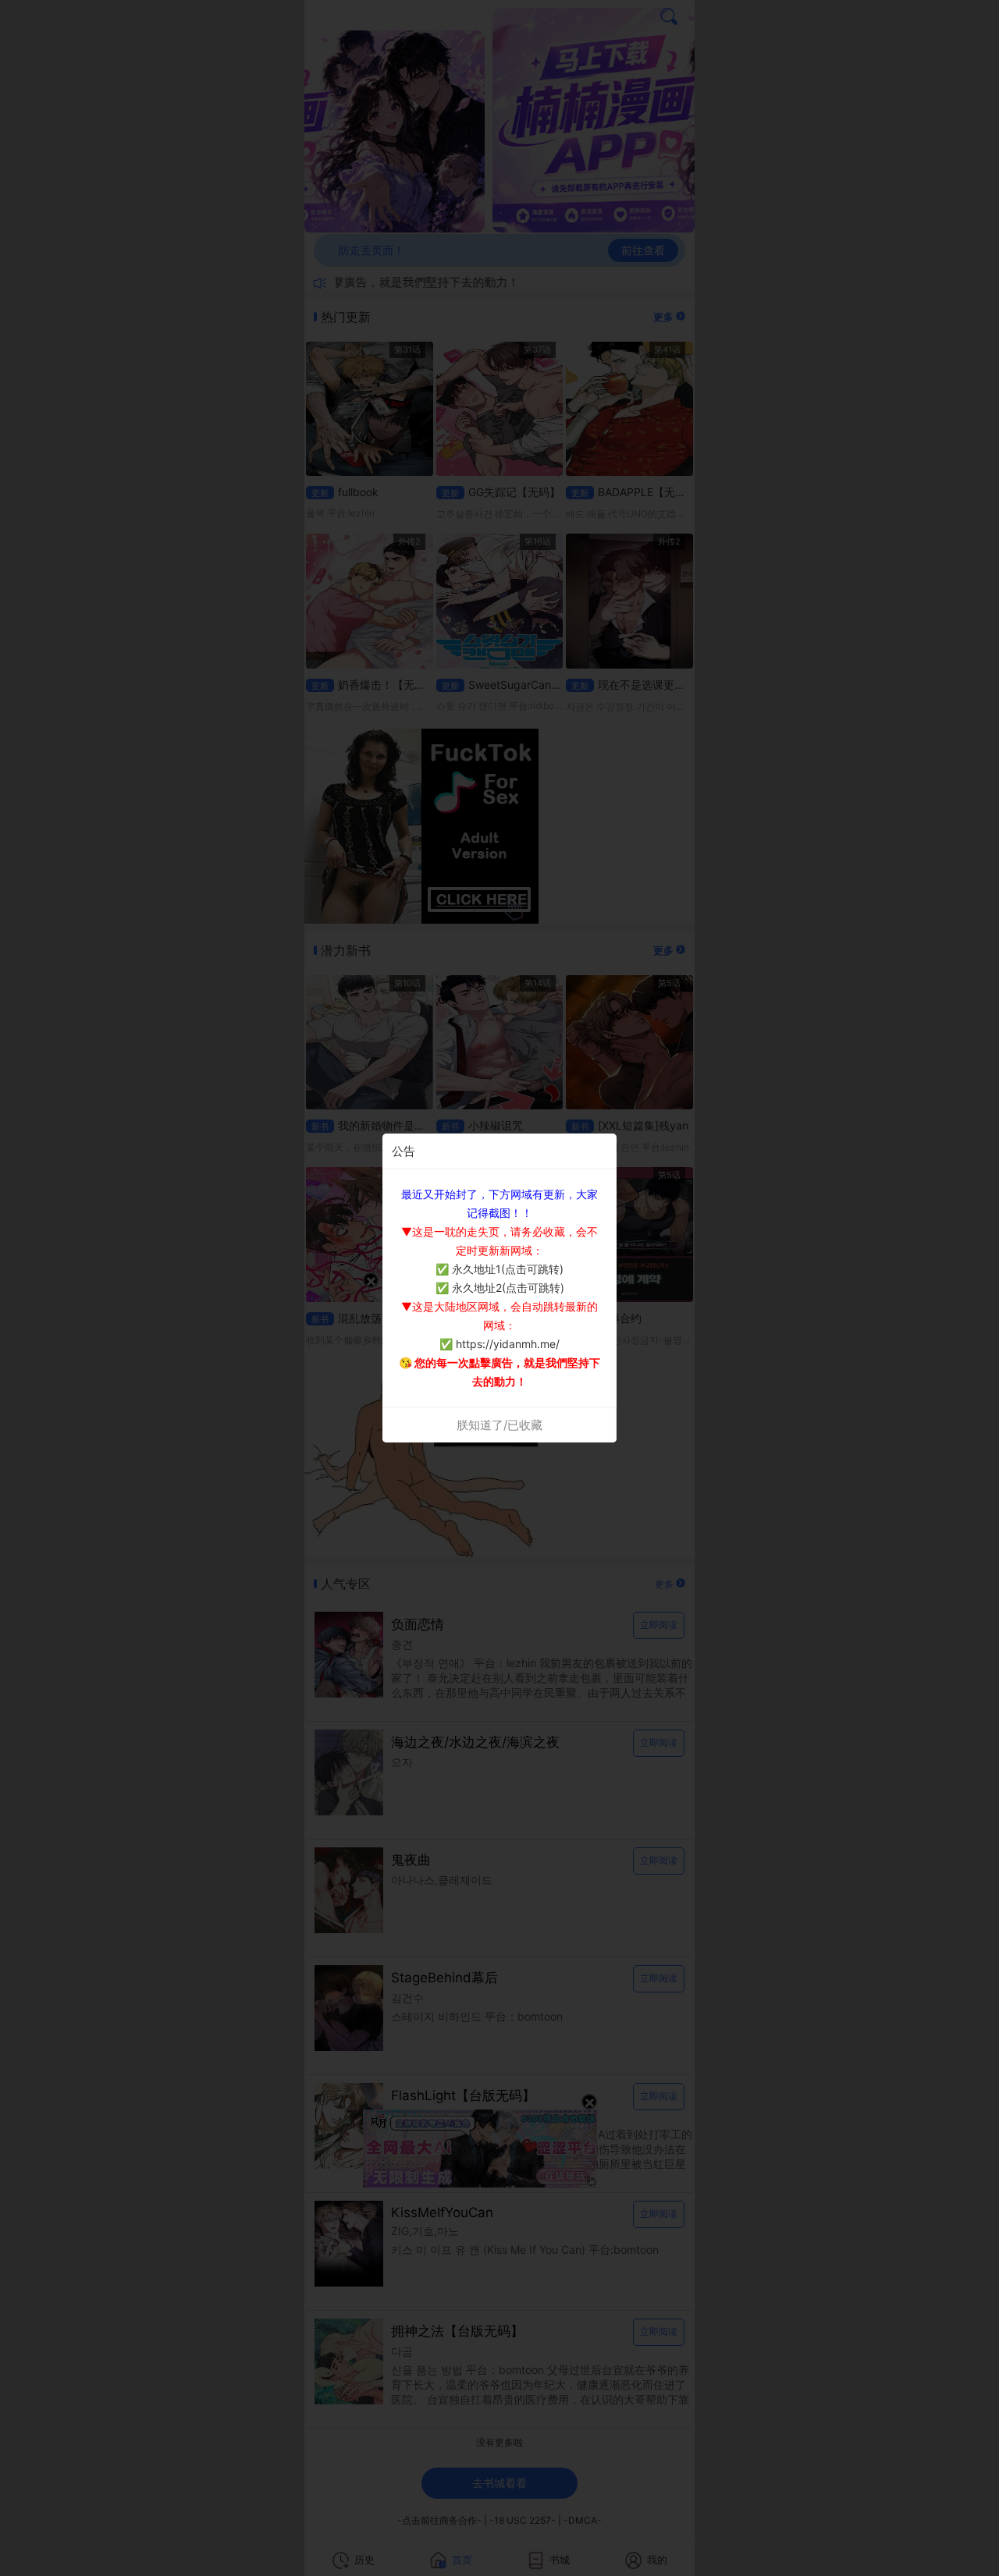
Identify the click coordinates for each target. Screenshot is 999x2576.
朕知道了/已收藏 (499, 1425)
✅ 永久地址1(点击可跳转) (499, 1269)
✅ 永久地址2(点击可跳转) (500, 1288)
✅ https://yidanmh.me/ (499, 1344)
